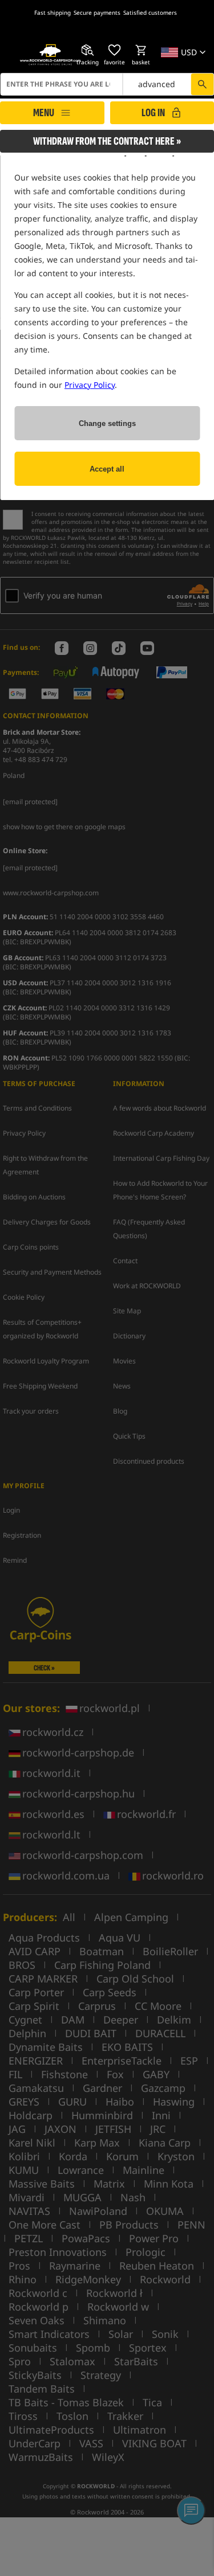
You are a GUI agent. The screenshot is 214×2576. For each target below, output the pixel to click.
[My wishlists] (114, 50)
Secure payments (97, 13)
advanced (157, 84)
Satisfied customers (150, 13)
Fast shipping (53, 13)
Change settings (107, 423)
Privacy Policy (90, 385)
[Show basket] (141, 50)
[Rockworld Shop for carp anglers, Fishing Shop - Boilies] (50, 55)
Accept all (107, 469)
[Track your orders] (87, 50)
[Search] (202, 84)
